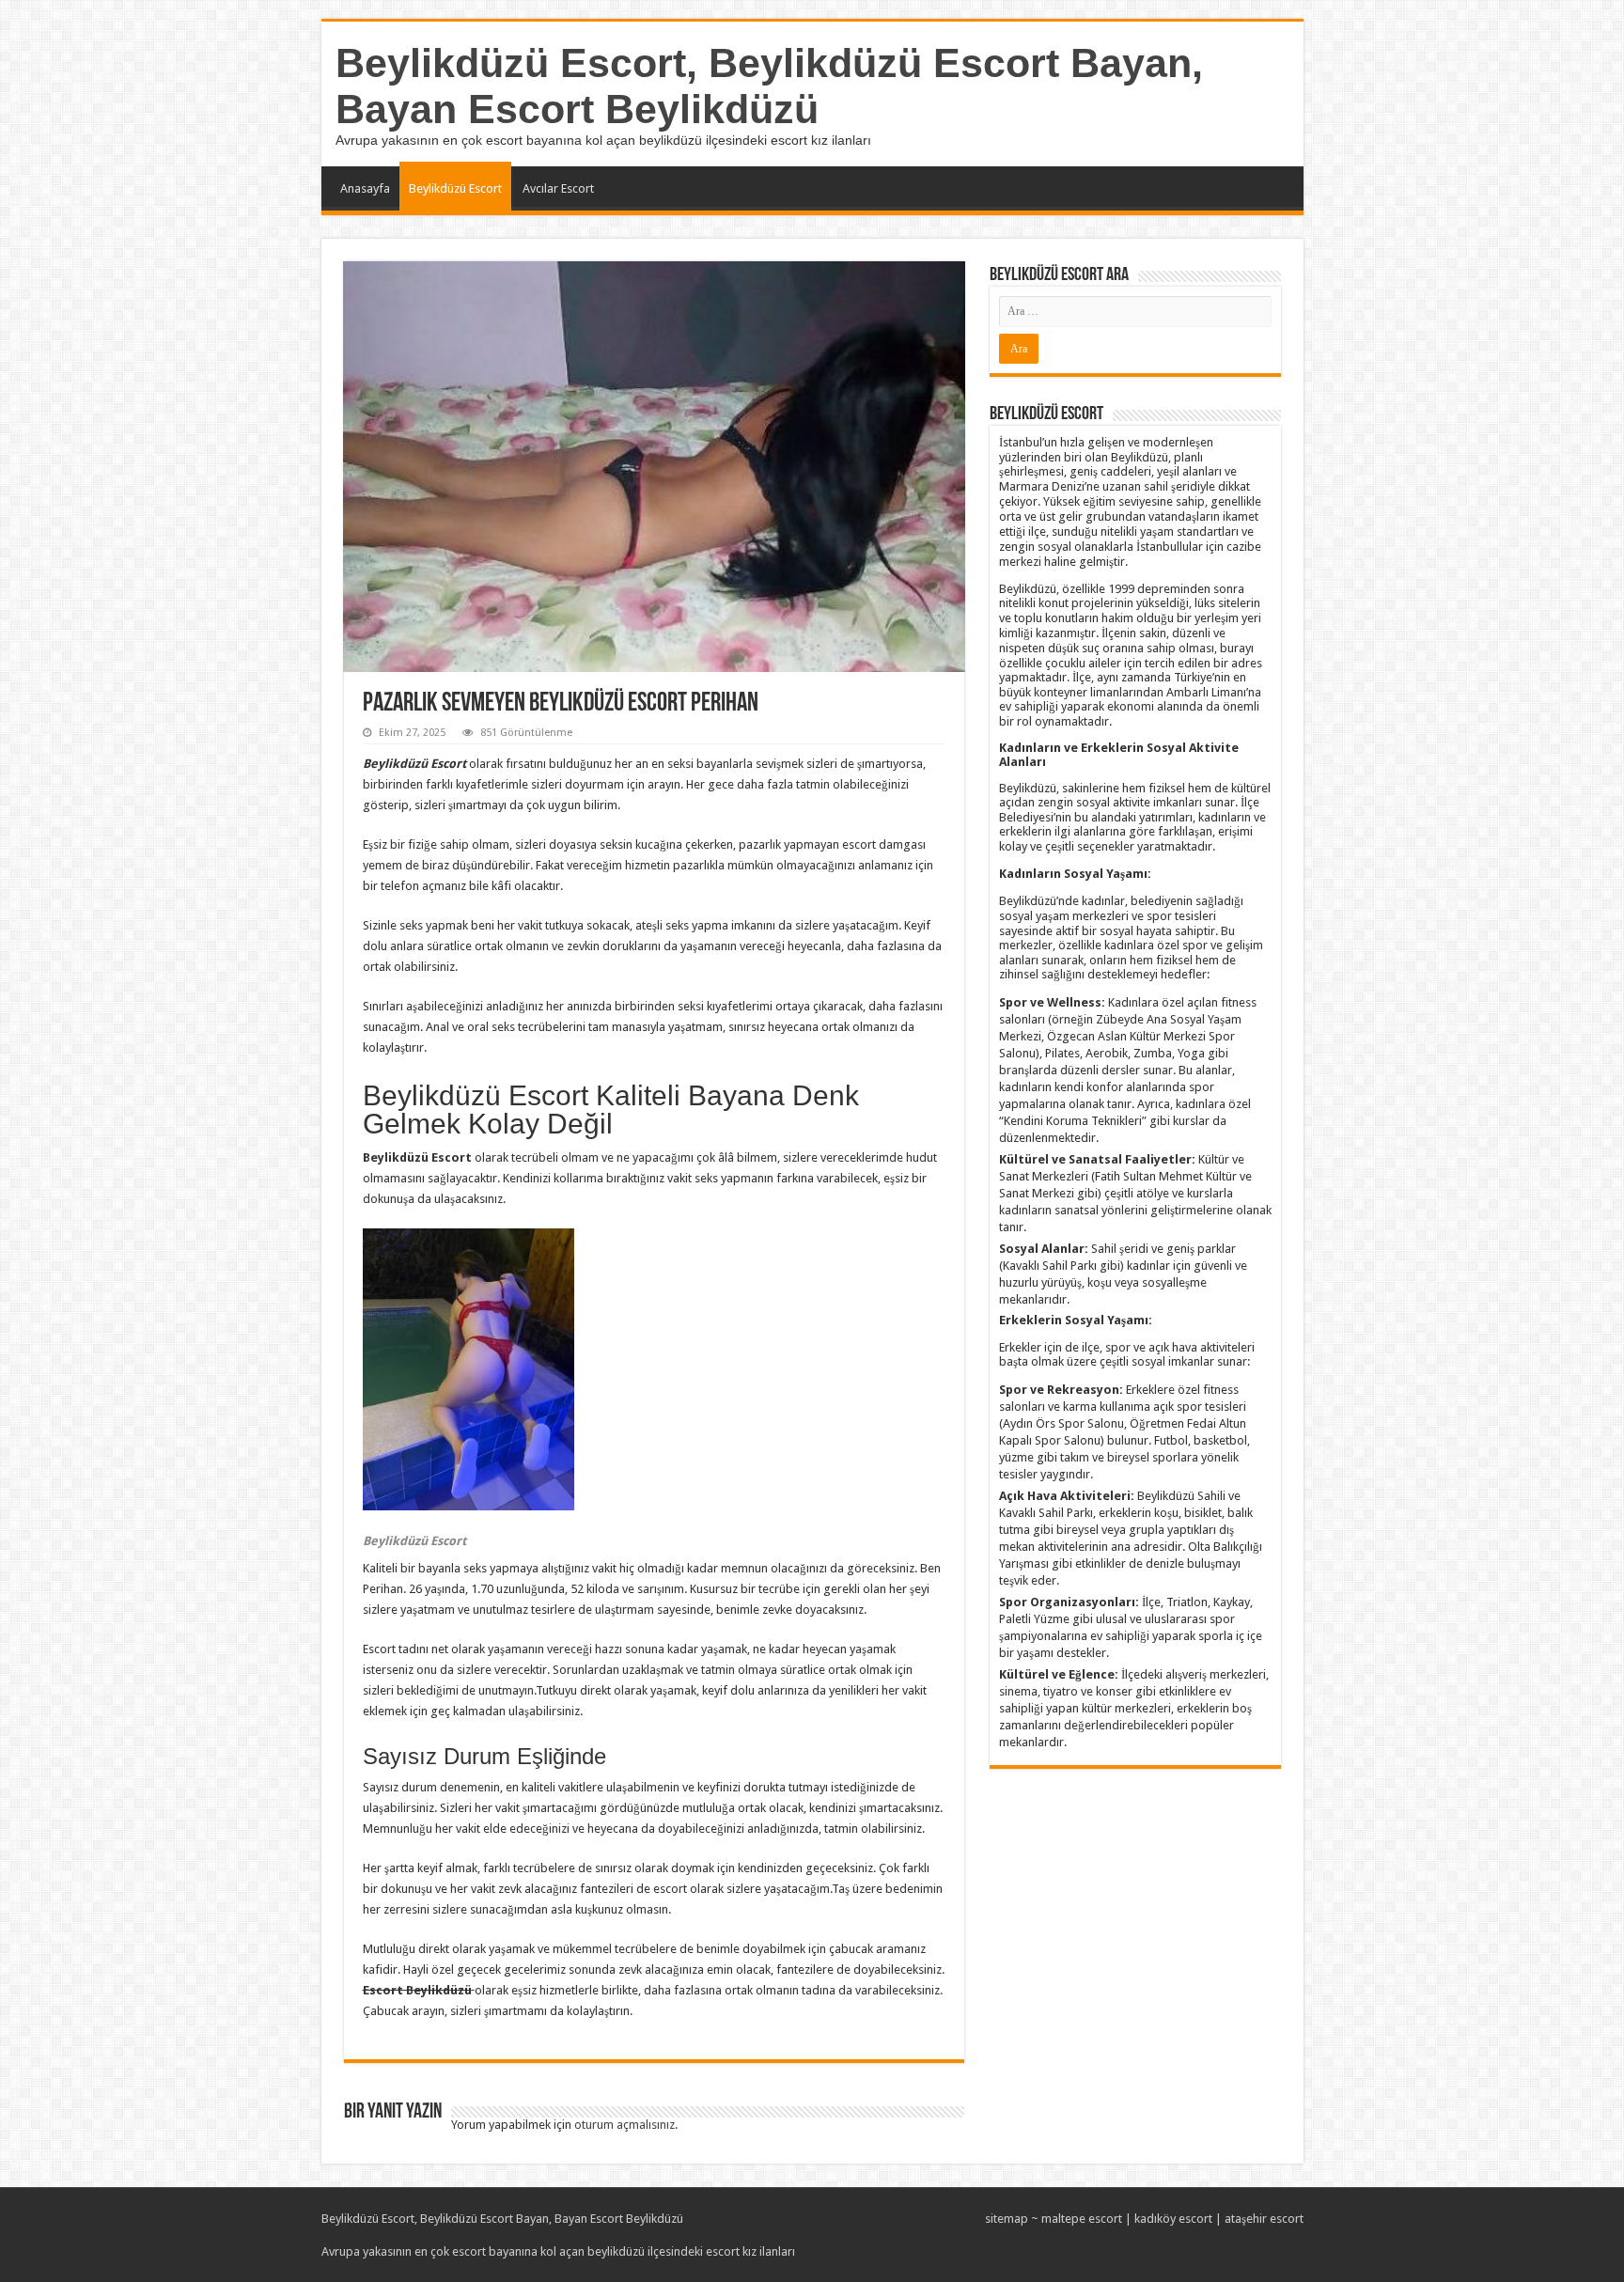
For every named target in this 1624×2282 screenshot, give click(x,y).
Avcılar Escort (558, 188)
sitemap (1007, 2219)
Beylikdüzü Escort (455, 188)
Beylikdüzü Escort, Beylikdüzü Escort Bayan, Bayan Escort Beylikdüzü (769, 86)
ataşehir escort (1264, 2219)
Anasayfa (365, 188)
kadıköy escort (1173, 2219)
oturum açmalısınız (625, 2125)
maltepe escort (1082, 2219)
